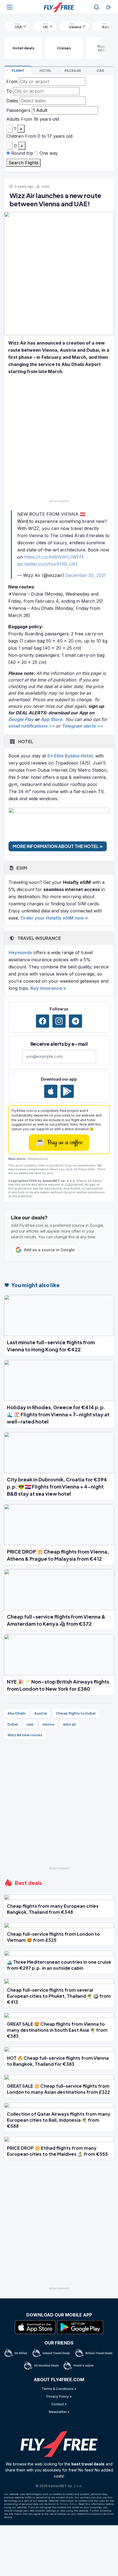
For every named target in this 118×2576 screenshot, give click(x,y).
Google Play (21, 719)
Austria (41, 1713)
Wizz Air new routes (25, 1735)
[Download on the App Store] (51, 1091)
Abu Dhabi (16, 1713)
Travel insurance (39, 938)
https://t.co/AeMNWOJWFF (53, 557)
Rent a (100, 71)
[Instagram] (59, 1021)
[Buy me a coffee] (108, 7)
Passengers (18, 110)
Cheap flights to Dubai (76, 1713)
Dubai (13, 1724)
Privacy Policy (68, 2504)
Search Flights (23, 163)
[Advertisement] (59, 438)
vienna (48, 1724)
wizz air (69, 1724)
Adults (13, 119)
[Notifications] (96, 7)
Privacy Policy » (59, 2396)
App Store (51, 719)
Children (15, 136)
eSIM (21, 868)
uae (30, 1724)
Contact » (59, 2404)
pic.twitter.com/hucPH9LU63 (47, 564)
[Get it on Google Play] (67, 1091)
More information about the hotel (56, 846)
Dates (12, 101)
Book (18, 71)
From (12, 81)
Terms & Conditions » (59, 2389)
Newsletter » (59, 2412)
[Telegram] (75, 1021)
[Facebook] (43, 1021)
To (9, 91)
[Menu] (10, 7)
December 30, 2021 (86, 575)
